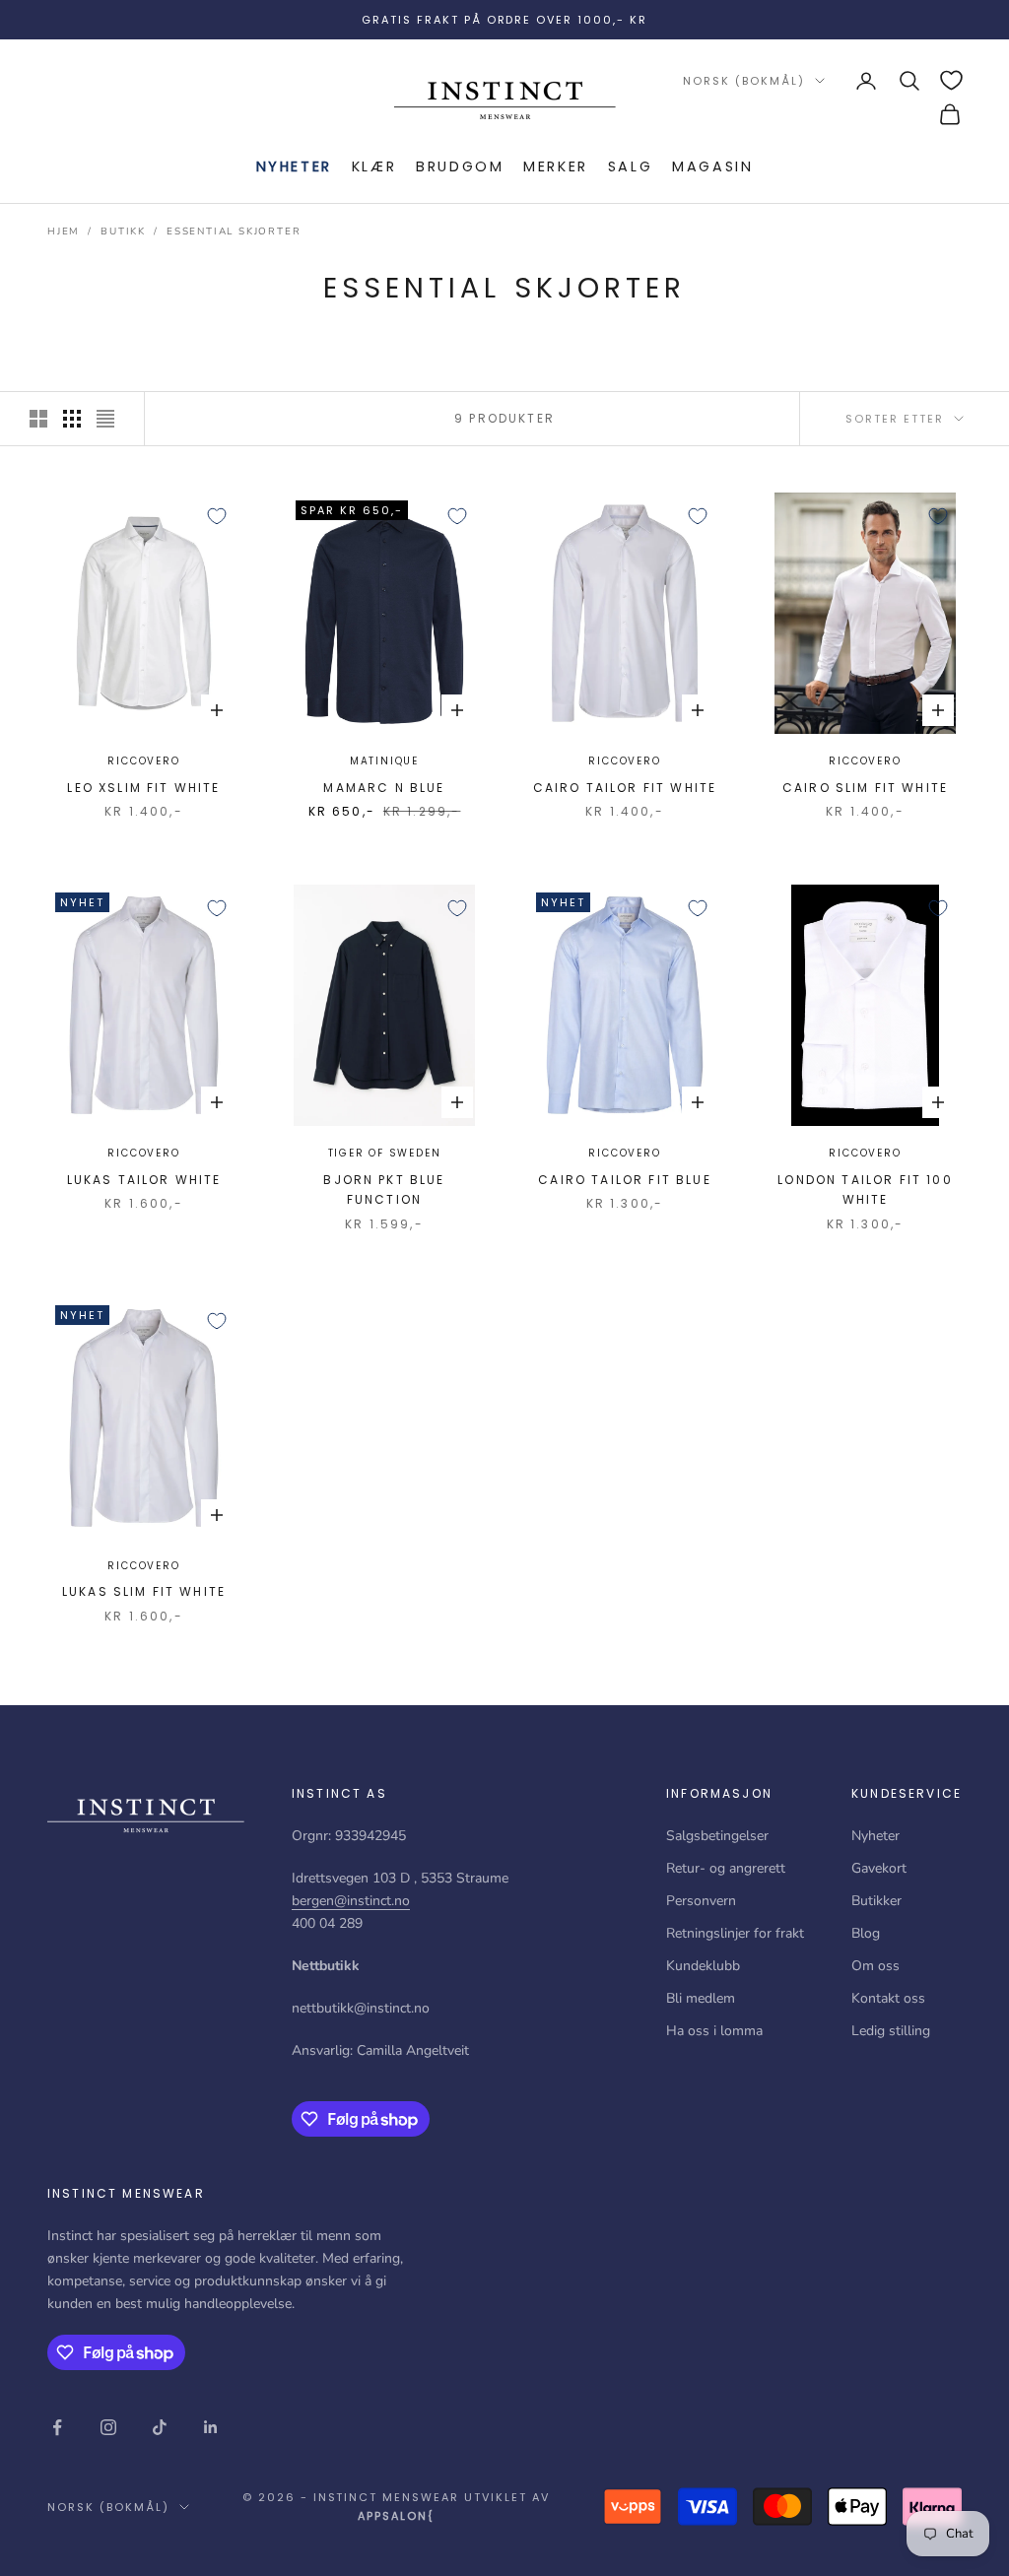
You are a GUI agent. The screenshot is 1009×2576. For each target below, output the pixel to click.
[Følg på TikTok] (160, 2427)
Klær (374, 166)
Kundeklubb (703, 1966)
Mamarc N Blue (384, 788)
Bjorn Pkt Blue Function (384, 1189)
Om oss (875, 1966)
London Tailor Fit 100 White (865, 1189)
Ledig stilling (891, 2031)
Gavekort (879, 1868)
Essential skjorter (234, 231)
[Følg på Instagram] (108, 2427)
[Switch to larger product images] (38, 419)
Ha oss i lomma (714, 2031)
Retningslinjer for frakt (735, 1933)
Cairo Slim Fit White (865, 788)
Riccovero (143, 761)
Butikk (123, 231)
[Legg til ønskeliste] (217, 516)
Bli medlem (701, 1998)
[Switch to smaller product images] (72, 419)
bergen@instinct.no (351, 1901)
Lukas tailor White (144, 1180)
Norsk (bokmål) (744, 81)
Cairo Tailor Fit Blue (624, 1180)
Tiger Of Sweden (385, 1153)
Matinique (384, 761)
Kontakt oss (888, 1998)
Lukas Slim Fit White (144, 1591)
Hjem (64, 231)
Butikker (876, 1901)
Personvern (701, 1901)
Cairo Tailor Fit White (625, 788)
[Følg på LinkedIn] (211, 2427)
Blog (866, 1933)
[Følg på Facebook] (57, 2427)
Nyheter (294, 166)
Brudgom (460, 166)
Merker (556, 166)
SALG (630, 166)
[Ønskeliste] (951, 80)
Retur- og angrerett (726, 1868)
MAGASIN (712, 166)
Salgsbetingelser (717, 1836)
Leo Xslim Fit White (143, 788)
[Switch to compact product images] (105, 419)
